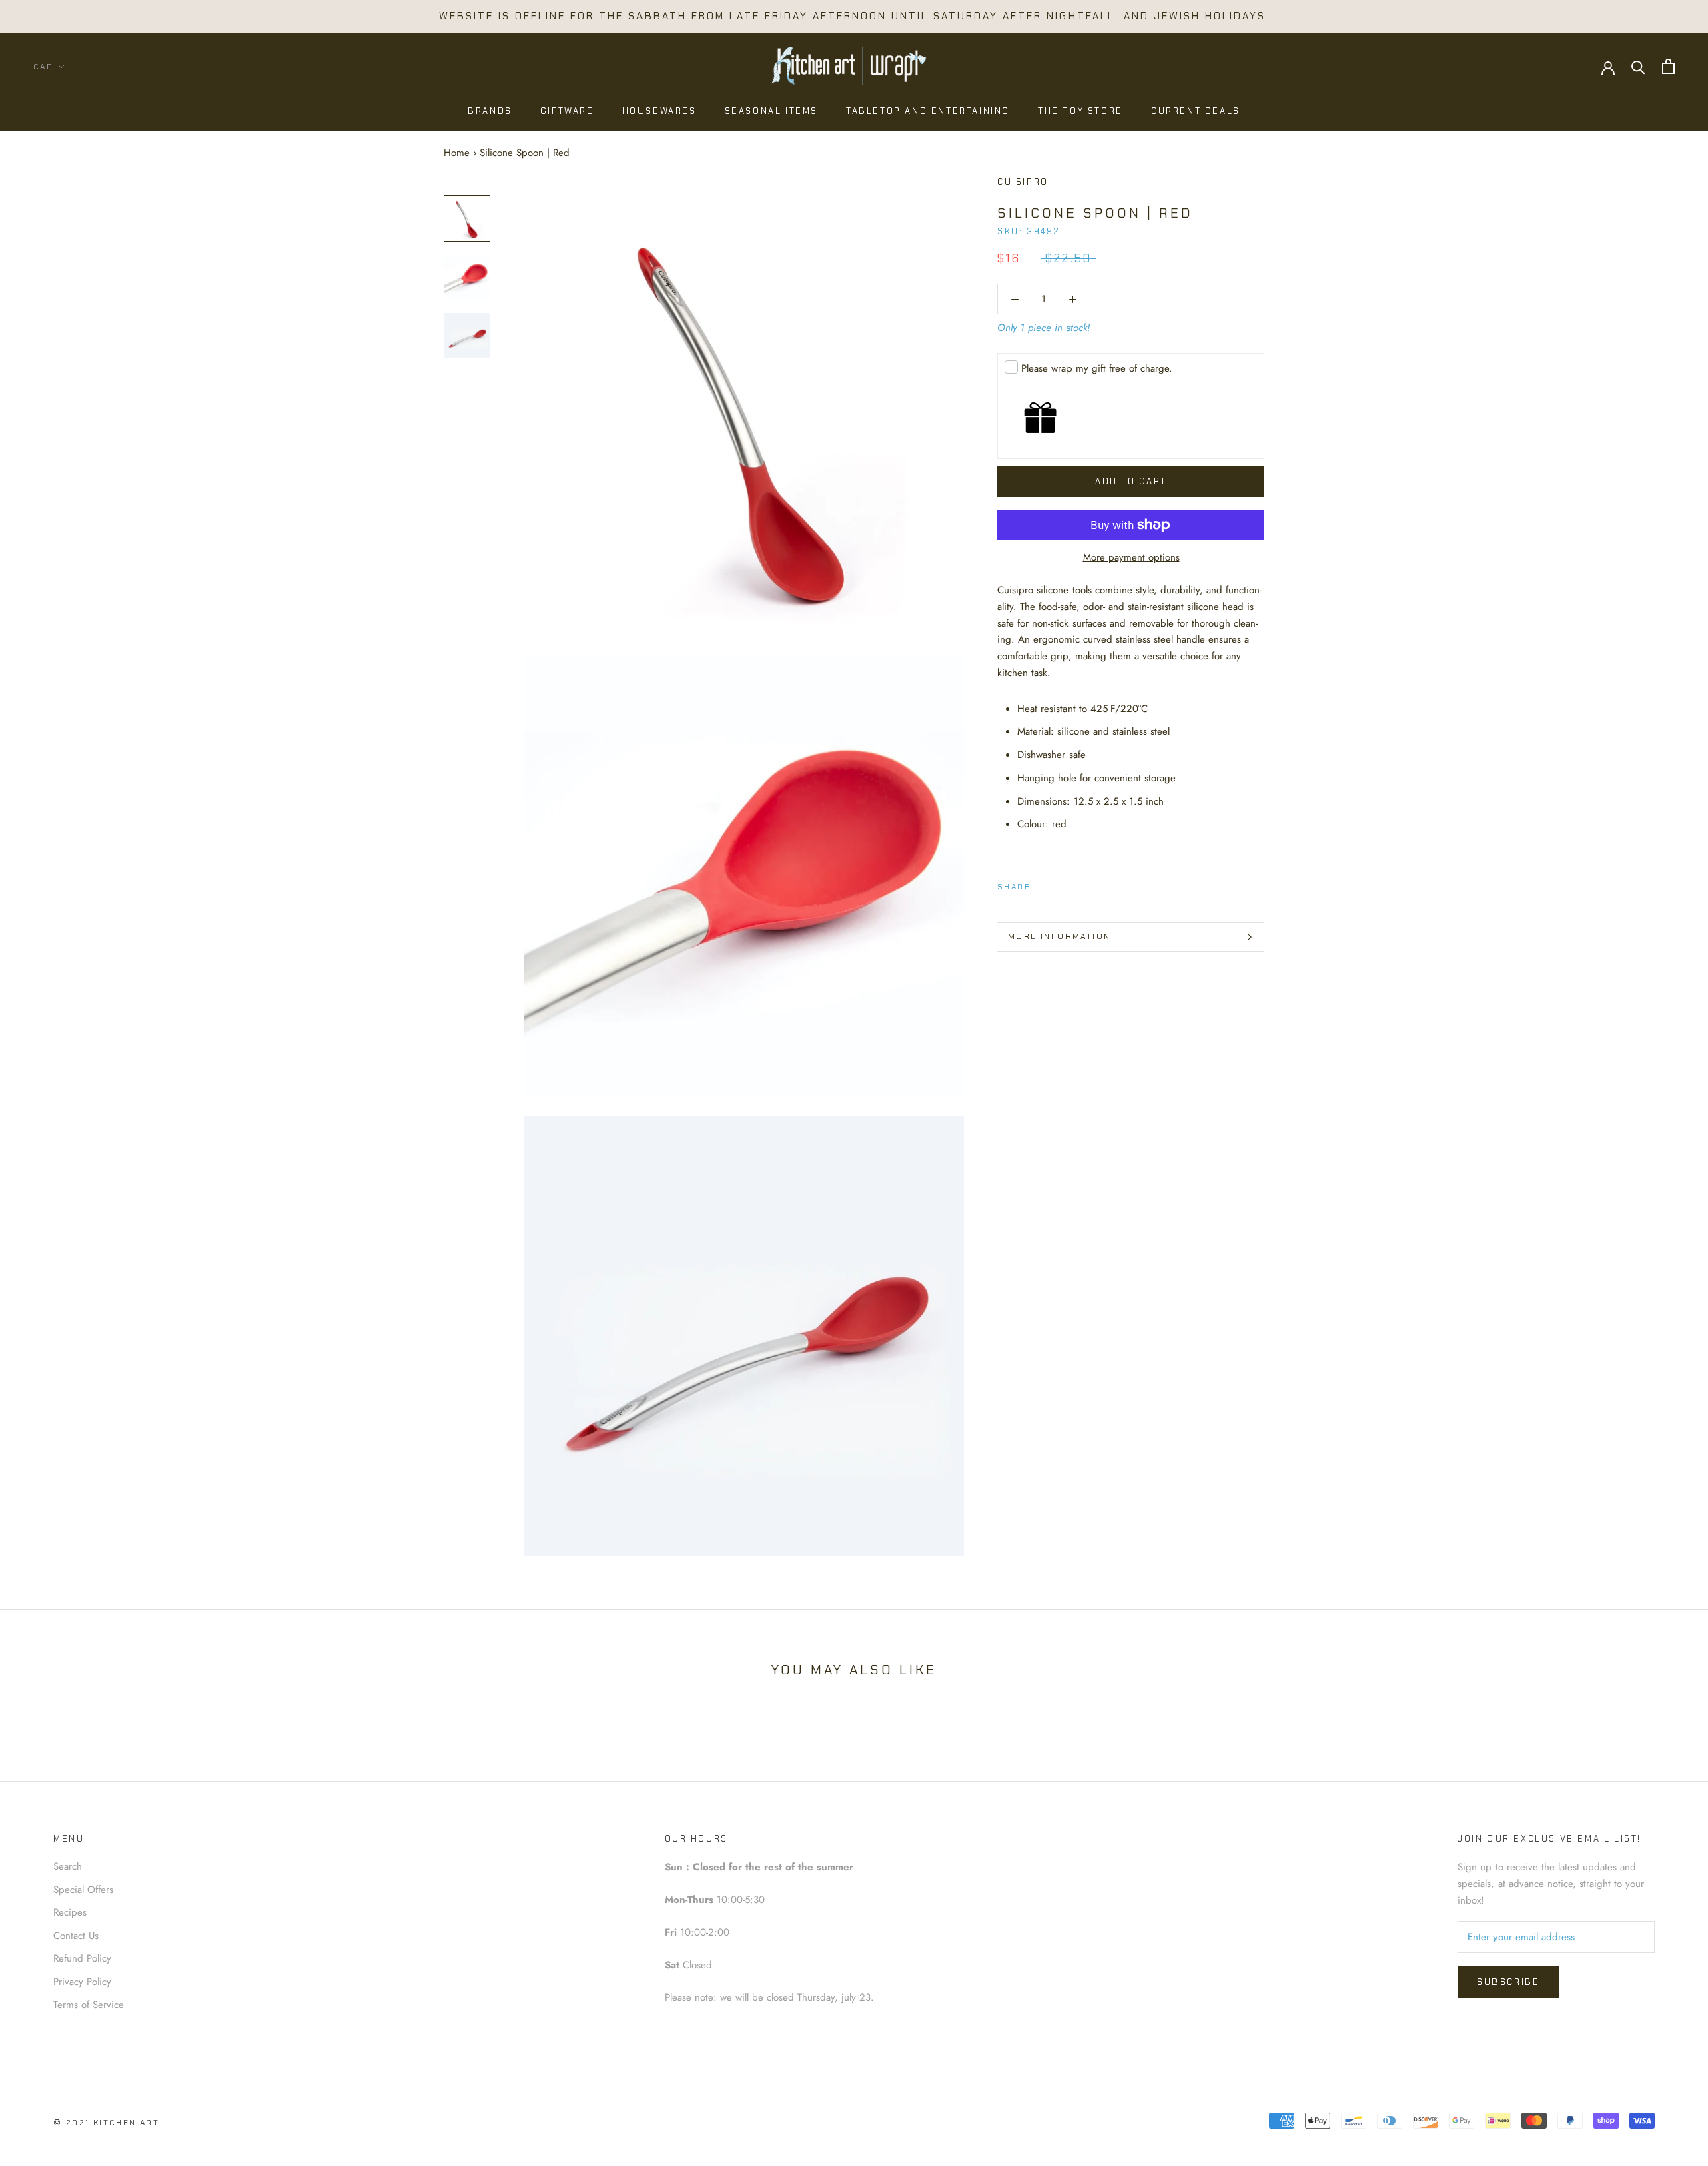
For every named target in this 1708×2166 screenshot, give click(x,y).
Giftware (567, 111)
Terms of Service (89, 2005)
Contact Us (76, 1936)
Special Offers (83, 1890)
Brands (490, 111)
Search (68, 1866)
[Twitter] (1061, 884)
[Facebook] (1043, 884)
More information (1059, 936)
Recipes (70, 1912)
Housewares (660, 111)
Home (457, 153)
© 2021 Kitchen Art (106, 2123)
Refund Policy (82, 1958)
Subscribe (1508, 1982)
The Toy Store (1081, 111)
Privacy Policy (82, 1982)
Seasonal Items (771, 111)
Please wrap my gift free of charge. (1097, 368)
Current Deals (1196, 111)
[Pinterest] (1078, 884)
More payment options (1131, 557)
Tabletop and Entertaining (928, 111)
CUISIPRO (1023, 182)
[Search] (1638, 66)
